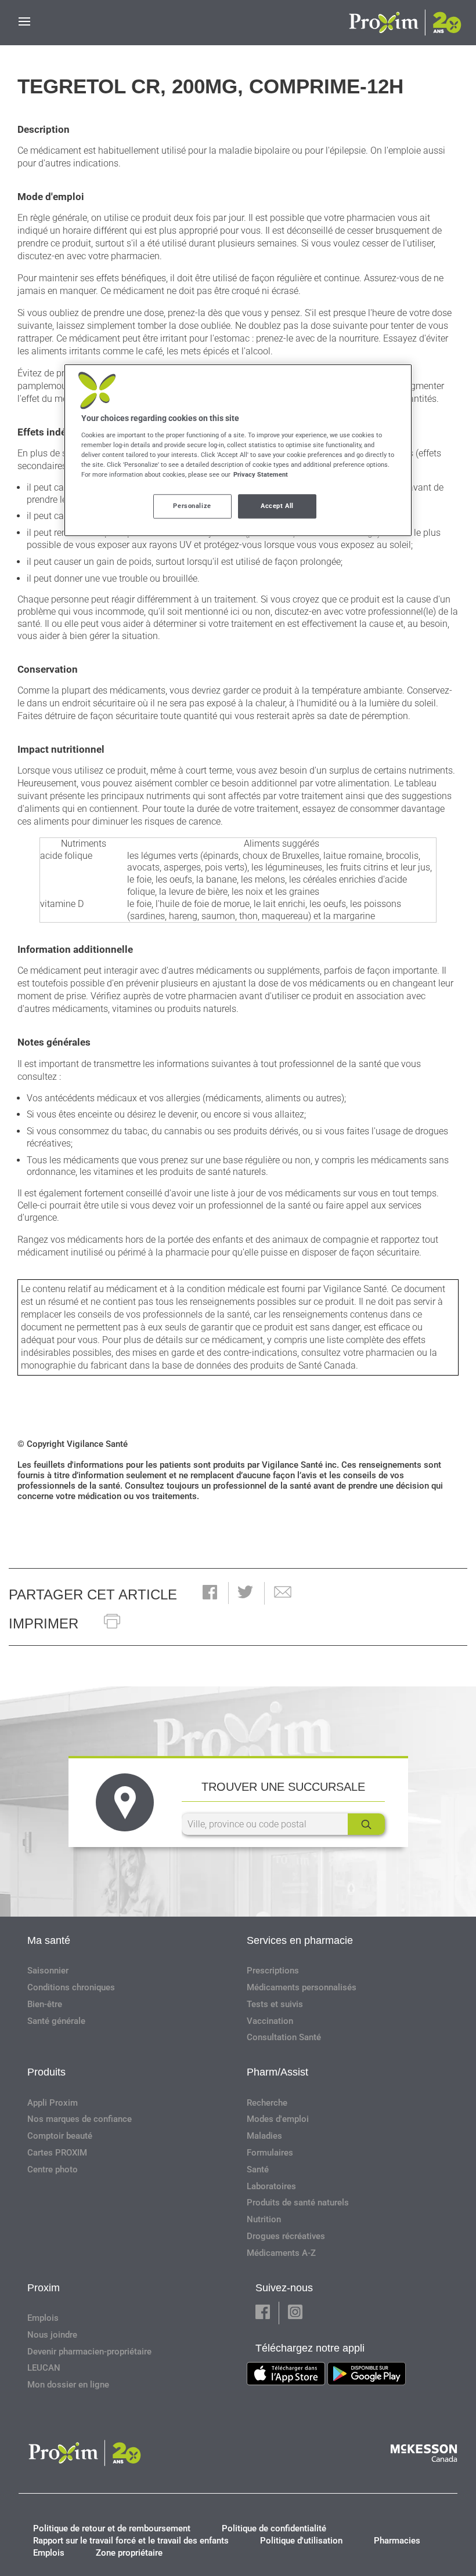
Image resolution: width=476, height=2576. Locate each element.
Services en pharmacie (300, 1940)
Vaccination (270, 2021)
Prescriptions (273, 1971)
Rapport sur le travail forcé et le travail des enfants (131, 2541)
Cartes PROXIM (57, 2153)
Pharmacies (397, 2541)
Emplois (43, 2318)
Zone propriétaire (129, 2553)
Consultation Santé (284, 2037)
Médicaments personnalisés (302, 1987)
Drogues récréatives (286, 2236)
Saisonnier (48, 1971)
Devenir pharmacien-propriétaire (89, 2352)
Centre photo (53, 2169)
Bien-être (45, 2004)
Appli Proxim (53, 2103)
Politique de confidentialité (274, 2528)
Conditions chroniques (71, 1987)
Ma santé (49, 1940)
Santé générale (56, 2021)
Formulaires (270, 2153)
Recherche (267, 2103)
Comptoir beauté (60, 2136)
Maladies (264, 2136)
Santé (258, 2169)
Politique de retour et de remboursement (112, 2528)
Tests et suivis (275, 2004)
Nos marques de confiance (80, 2119)
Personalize (192, 506)
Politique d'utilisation (301, 2541)
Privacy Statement (261, 474)
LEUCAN (44, 2368)
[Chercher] (366, 1824)
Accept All (277, 506)
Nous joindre (52, 2335)
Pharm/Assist (277, 2072)
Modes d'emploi (278, 2119)
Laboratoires (271, 2186)
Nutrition (264, 2219)
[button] (210, 1593)
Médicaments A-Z (281, 2253)
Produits (46, 2072)
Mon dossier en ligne (68, 2385)
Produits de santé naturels (298, 2203)
